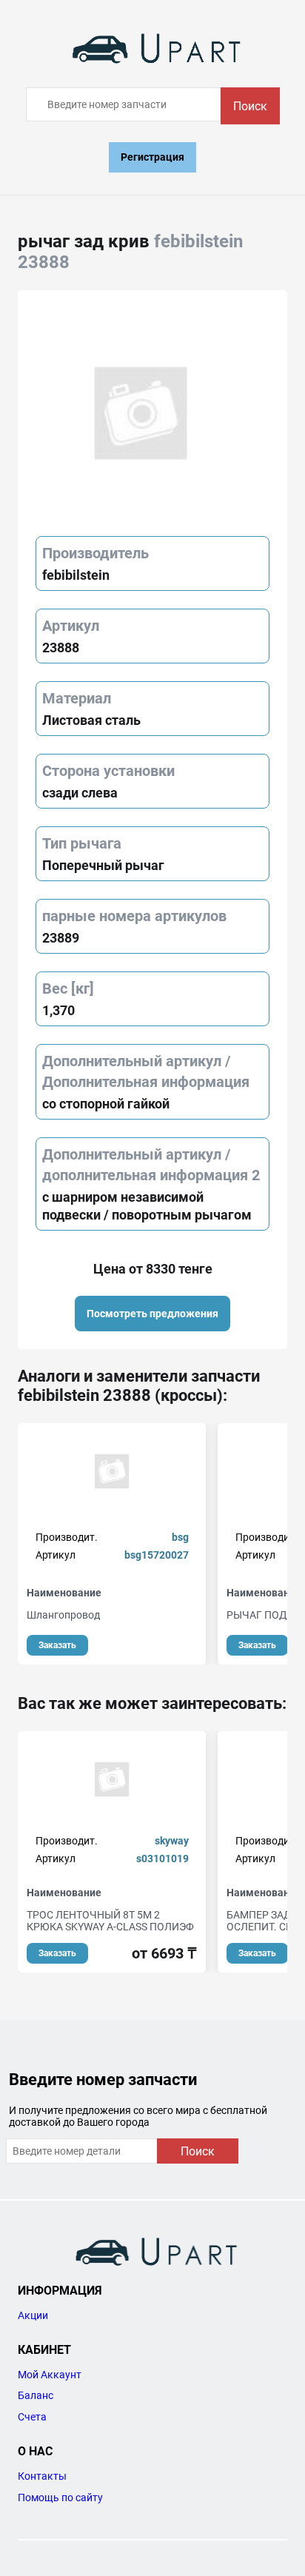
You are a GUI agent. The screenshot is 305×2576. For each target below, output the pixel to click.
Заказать (57, 1645)
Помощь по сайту (60, 2498)
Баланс (36, 2395)
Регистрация (152, 157)
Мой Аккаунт (50, 2375)
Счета (32, 2417)
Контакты (42, 2476)
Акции (33, 2315)
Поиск (250, 106)
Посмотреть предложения (152, 1314)
